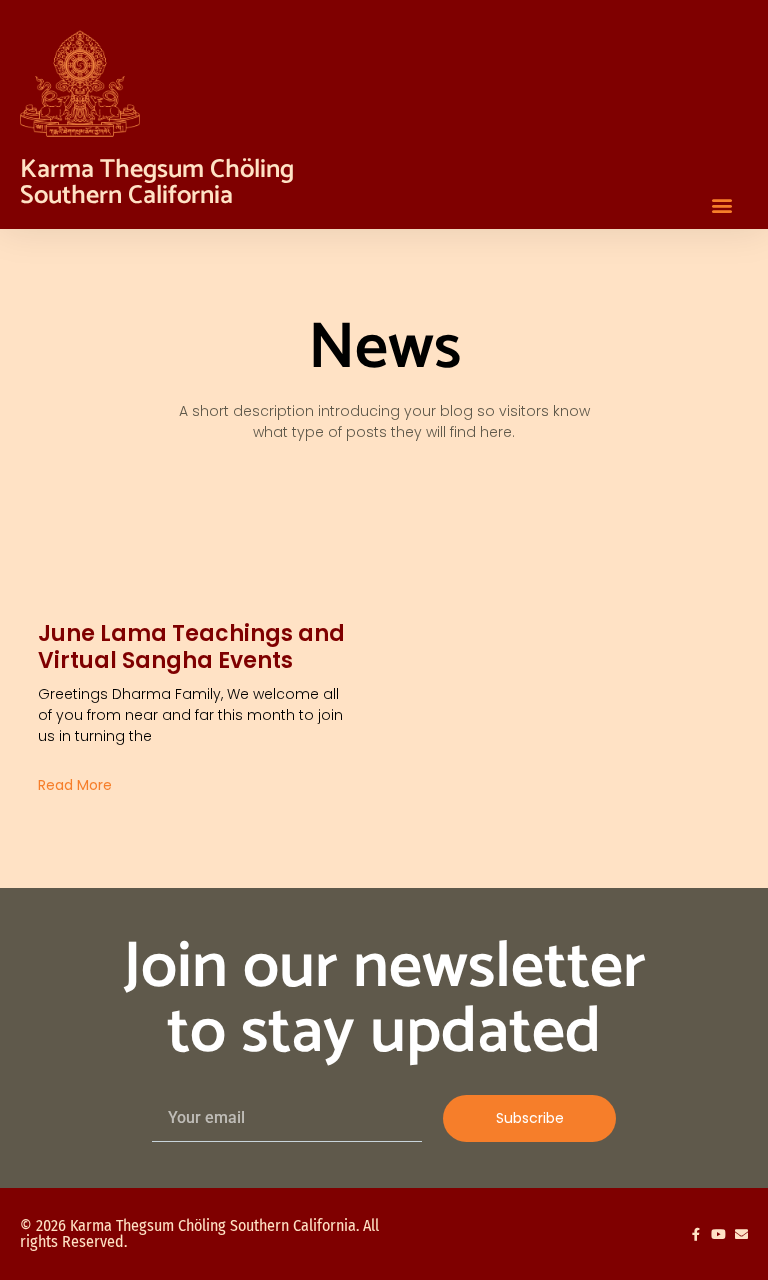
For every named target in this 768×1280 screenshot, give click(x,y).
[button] (721, 204)
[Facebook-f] (695, 1234)
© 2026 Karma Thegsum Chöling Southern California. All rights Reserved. (199, 1233)
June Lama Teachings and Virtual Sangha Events (191, 646)
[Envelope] (741, 1234)
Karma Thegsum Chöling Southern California (157, 182)
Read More (75, 785)
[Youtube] (718, 1234)
